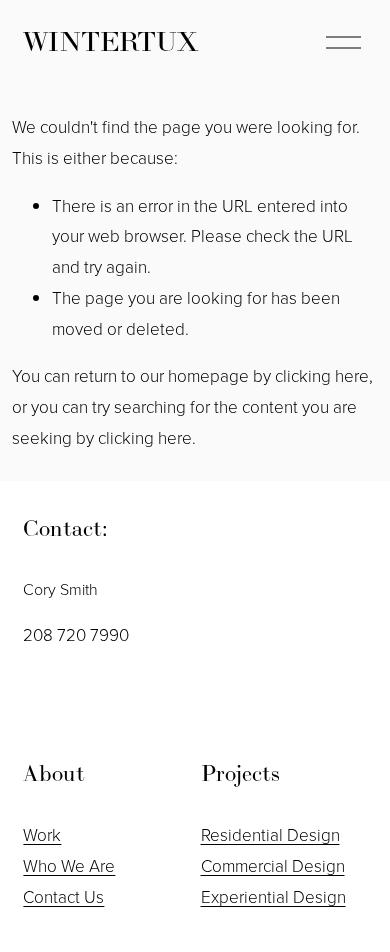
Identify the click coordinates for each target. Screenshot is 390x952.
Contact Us (63, 896)
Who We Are (69, 865)
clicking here (322, 375)
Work (42, 834)
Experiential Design (273, 896)
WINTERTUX (111, 41)
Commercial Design (273, 865)
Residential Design (270, 834)
